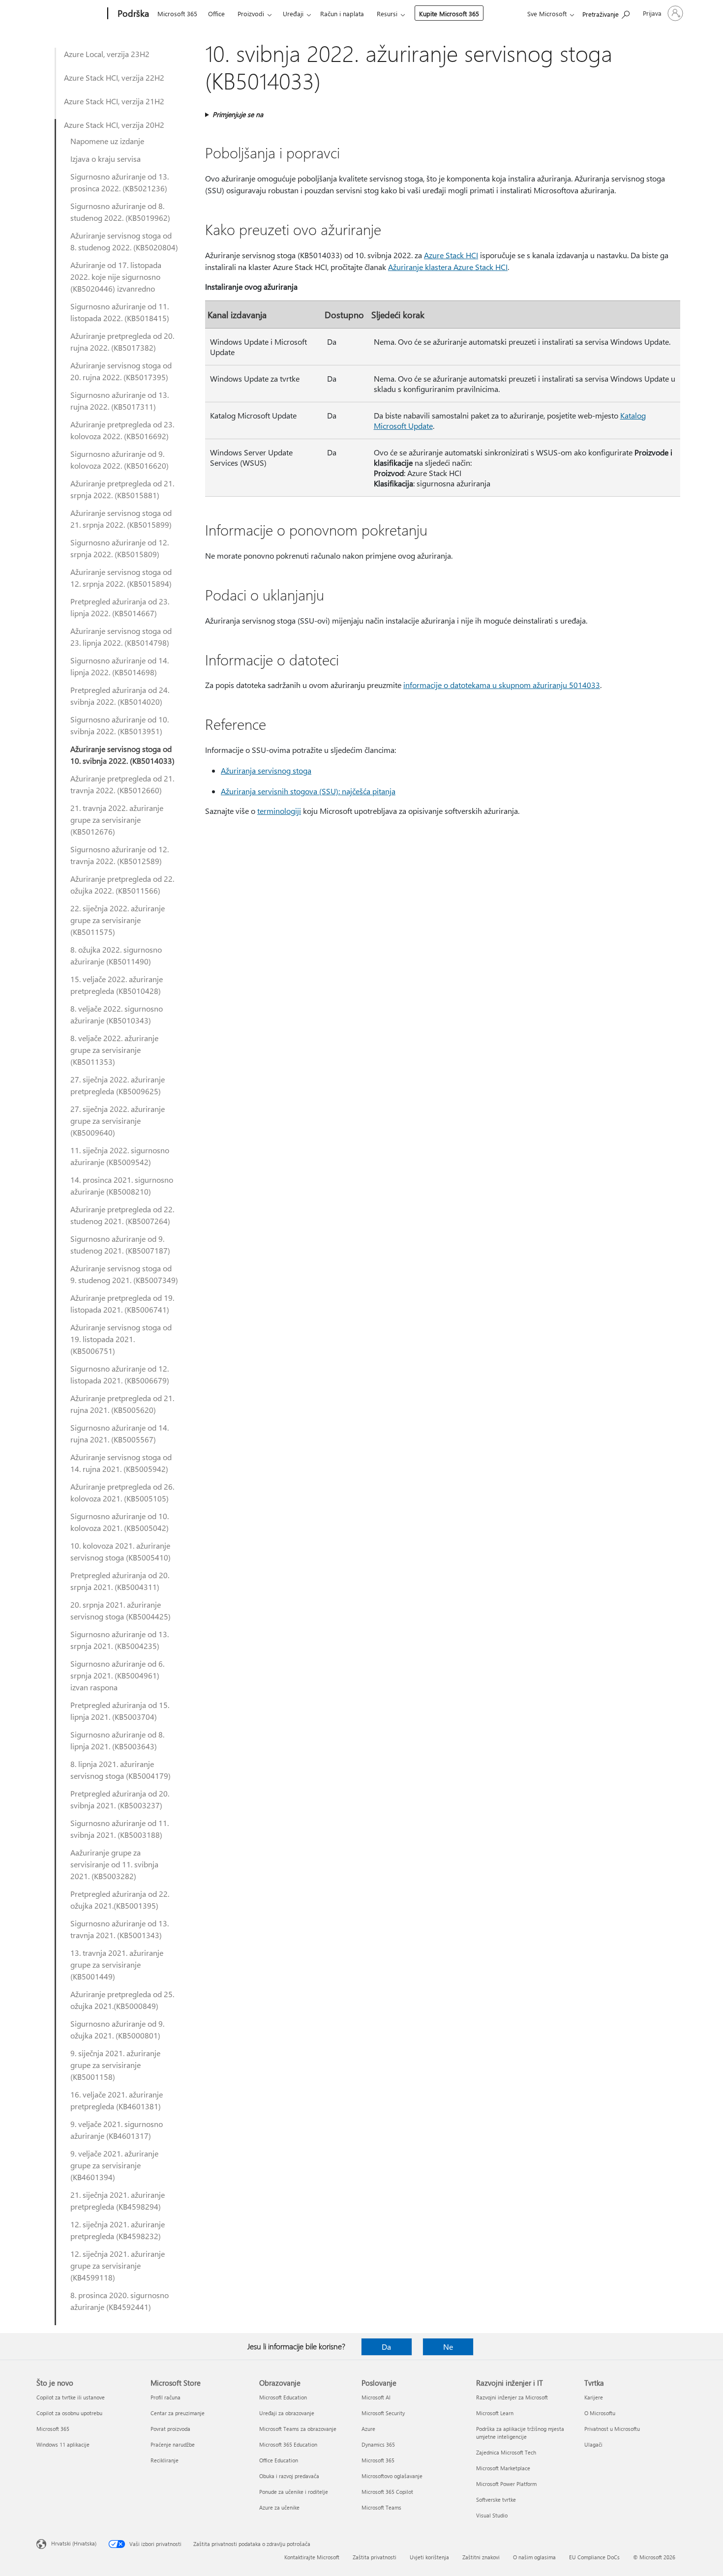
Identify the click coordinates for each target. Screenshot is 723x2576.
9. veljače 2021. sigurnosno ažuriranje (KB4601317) (117, 2130)
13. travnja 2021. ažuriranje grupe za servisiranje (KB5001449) (117, 1964)
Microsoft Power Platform (506, 2484)
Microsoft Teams (381, 2507)
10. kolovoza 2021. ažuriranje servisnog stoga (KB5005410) (120, 1551)
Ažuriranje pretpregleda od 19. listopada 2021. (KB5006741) (122, 1303)
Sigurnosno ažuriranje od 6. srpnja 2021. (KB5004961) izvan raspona (117, 1675)
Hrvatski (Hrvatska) (74, 2543)
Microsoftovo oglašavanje (392, 2476)
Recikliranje (165, 2460)
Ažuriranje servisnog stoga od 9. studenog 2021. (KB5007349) (124, 1274)
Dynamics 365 (378, 2444)
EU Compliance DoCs (594, 2557)
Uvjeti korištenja (429, 2557)
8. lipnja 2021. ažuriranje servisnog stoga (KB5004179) (120, 1770)
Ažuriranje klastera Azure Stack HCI (448, 267)
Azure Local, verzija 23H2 (107, 54)
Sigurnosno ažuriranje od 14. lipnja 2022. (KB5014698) (120, 666)
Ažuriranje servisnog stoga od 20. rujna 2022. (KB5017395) (121, 371)
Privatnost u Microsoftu (612, 2429)
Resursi (387, 14)
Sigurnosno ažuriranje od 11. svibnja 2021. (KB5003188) (120, 1829)
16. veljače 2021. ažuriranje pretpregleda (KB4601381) (117, 2100)
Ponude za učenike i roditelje (294, 2492)
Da (386, 2347)
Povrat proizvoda (170, 2429)
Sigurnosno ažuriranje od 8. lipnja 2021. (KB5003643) (117, 1740)
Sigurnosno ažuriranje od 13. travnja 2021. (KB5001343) (120, 1929)
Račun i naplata (342, 14)
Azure (368, 2429)
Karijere (594, 2397)
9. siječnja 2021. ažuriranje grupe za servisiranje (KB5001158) (115, 2065)
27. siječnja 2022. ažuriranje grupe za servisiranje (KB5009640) (118, 1121)
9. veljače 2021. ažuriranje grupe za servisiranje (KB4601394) (114, 2165)
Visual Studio (492, 2515)
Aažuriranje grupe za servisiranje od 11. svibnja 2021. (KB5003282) (114, 1864)
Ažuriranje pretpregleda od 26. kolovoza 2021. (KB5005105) (122, 1492)
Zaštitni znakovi (481, 2557)
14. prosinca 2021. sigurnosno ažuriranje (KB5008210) (122, 1185)
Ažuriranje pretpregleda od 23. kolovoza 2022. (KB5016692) (122, 430)
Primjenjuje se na (238, 114)
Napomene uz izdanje (107, 141)
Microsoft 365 (177, 14)
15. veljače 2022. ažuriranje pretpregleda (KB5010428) (117, 985)
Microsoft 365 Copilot (387, 2492)
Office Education (279, 2460)
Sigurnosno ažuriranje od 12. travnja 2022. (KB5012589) (120, 855)
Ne (448, 2347)
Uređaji (293, 14)
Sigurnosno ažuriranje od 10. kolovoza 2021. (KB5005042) (120, 1522)
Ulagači (593, 2444)
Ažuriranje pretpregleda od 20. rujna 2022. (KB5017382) (122, 342)
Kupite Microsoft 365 (449, 14)
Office (216, 14)
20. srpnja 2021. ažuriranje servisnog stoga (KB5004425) (120, 1610)
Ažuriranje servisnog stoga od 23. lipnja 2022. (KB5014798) (121, 637)
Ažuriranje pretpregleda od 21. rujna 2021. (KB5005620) (122, 1404)
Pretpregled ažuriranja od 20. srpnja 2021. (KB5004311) (120, 1581)
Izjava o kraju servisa (105, 159)
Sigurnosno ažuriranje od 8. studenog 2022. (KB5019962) (120, 212)
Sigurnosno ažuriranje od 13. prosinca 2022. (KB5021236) (120, 182)
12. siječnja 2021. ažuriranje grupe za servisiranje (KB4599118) (118, 2265)
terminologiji (279, 811)
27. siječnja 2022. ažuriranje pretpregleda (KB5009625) (118, 1085)
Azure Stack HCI (451, 255)
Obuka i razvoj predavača (289, 2476)
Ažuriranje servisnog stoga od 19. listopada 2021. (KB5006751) (121, 1339)
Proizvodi (251, 14)
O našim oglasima (534, 2557)
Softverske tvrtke (496, 2500)
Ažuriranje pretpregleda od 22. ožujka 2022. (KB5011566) (122, 884)
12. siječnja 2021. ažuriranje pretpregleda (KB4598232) (118, 2230)
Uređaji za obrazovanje (287, 2413)
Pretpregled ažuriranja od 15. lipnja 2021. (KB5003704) (120, 1711)
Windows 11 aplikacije (63, 2444)
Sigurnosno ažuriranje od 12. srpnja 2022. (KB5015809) (120, 548)
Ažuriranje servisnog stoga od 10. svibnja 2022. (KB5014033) (122, 755)
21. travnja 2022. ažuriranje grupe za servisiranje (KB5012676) (117, 820)
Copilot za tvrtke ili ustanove (71, 2397)
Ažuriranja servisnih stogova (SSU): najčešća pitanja (308, 791)
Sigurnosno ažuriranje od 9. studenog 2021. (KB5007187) (120, 1244)
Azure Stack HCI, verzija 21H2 (114, 101)
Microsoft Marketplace (503, 2468)
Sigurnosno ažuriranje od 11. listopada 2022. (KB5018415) (120, 312)
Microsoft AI (376, 2397)
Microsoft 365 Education (288, 2444)
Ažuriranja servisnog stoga (266, 770)
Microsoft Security (383, 2413)
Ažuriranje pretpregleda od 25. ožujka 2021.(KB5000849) (122, 2000)
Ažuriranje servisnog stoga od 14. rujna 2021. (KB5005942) (121, 1463)
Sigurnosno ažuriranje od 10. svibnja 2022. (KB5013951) (120, 725)
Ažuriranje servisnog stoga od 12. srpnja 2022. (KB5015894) (121, 578)
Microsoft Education (283, 2397)
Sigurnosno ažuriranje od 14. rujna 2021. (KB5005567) (120, 1433)
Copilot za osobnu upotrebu (69, 2413)
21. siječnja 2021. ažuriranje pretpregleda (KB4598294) (118, 2201)
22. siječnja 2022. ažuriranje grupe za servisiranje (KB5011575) (118, 920)
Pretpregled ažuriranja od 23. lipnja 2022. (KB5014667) (120, 607)
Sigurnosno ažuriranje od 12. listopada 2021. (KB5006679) (120, 1374)
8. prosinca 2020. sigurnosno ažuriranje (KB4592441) (120, 2301)
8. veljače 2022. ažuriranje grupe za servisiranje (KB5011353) (114, 1050)
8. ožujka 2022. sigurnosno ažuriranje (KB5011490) (116, 955)
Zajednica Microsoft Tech (506, 2452)
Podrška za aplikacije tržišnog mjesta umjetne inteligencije (520, 2433)
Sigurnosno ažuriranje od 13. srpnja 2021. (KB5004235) (120, 1640)
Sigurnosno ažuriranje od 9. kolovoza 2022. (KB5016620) (120, 460)
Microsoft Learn (495, 2413)
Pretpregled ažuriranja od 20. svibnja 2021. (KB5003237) (120, 1799)
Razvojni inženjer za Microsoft (512, 2397)
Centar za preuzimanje (178, 2413)
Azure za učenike (279, 2507)
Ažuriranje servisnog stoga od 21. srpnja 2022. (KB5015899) (121, 519)
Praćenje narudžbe (173, 2444)
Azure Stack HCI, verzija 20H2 (114, 125)
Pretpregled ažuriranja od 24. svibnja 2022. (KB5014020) (120, 696)
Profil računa (166, 2397)
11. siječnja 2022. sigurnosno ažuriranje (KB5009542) (120, 1156)
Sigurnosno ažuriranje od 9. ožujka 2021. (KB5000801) (117, 2029)
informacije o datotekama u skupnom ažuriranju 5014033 (502, 685)
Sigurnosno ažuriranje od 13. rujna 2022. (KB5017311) (120, 401)
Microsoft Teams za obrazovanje (298, 2429)
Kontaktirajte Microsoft (312, 2557)
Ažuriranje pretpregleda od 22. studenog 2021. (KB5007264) (122, 1215)
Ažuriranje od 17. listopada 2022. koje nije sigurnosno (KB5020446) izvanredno (116, 277)
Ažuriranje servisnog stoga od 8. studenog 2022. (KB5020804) (124, 241)
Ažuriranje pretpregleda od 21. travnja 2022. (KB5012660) (122, 784)
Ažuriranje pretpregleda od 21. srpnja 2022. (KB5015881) (122, 489)
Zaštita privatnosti (375, 2557)
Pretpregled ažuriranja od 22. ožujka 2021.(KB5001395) (120, 1900)
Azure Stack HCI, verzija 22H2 (114, 77)
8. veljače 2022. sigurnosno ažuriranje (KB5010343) (117, 1014)
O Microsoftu (600, 2413)
